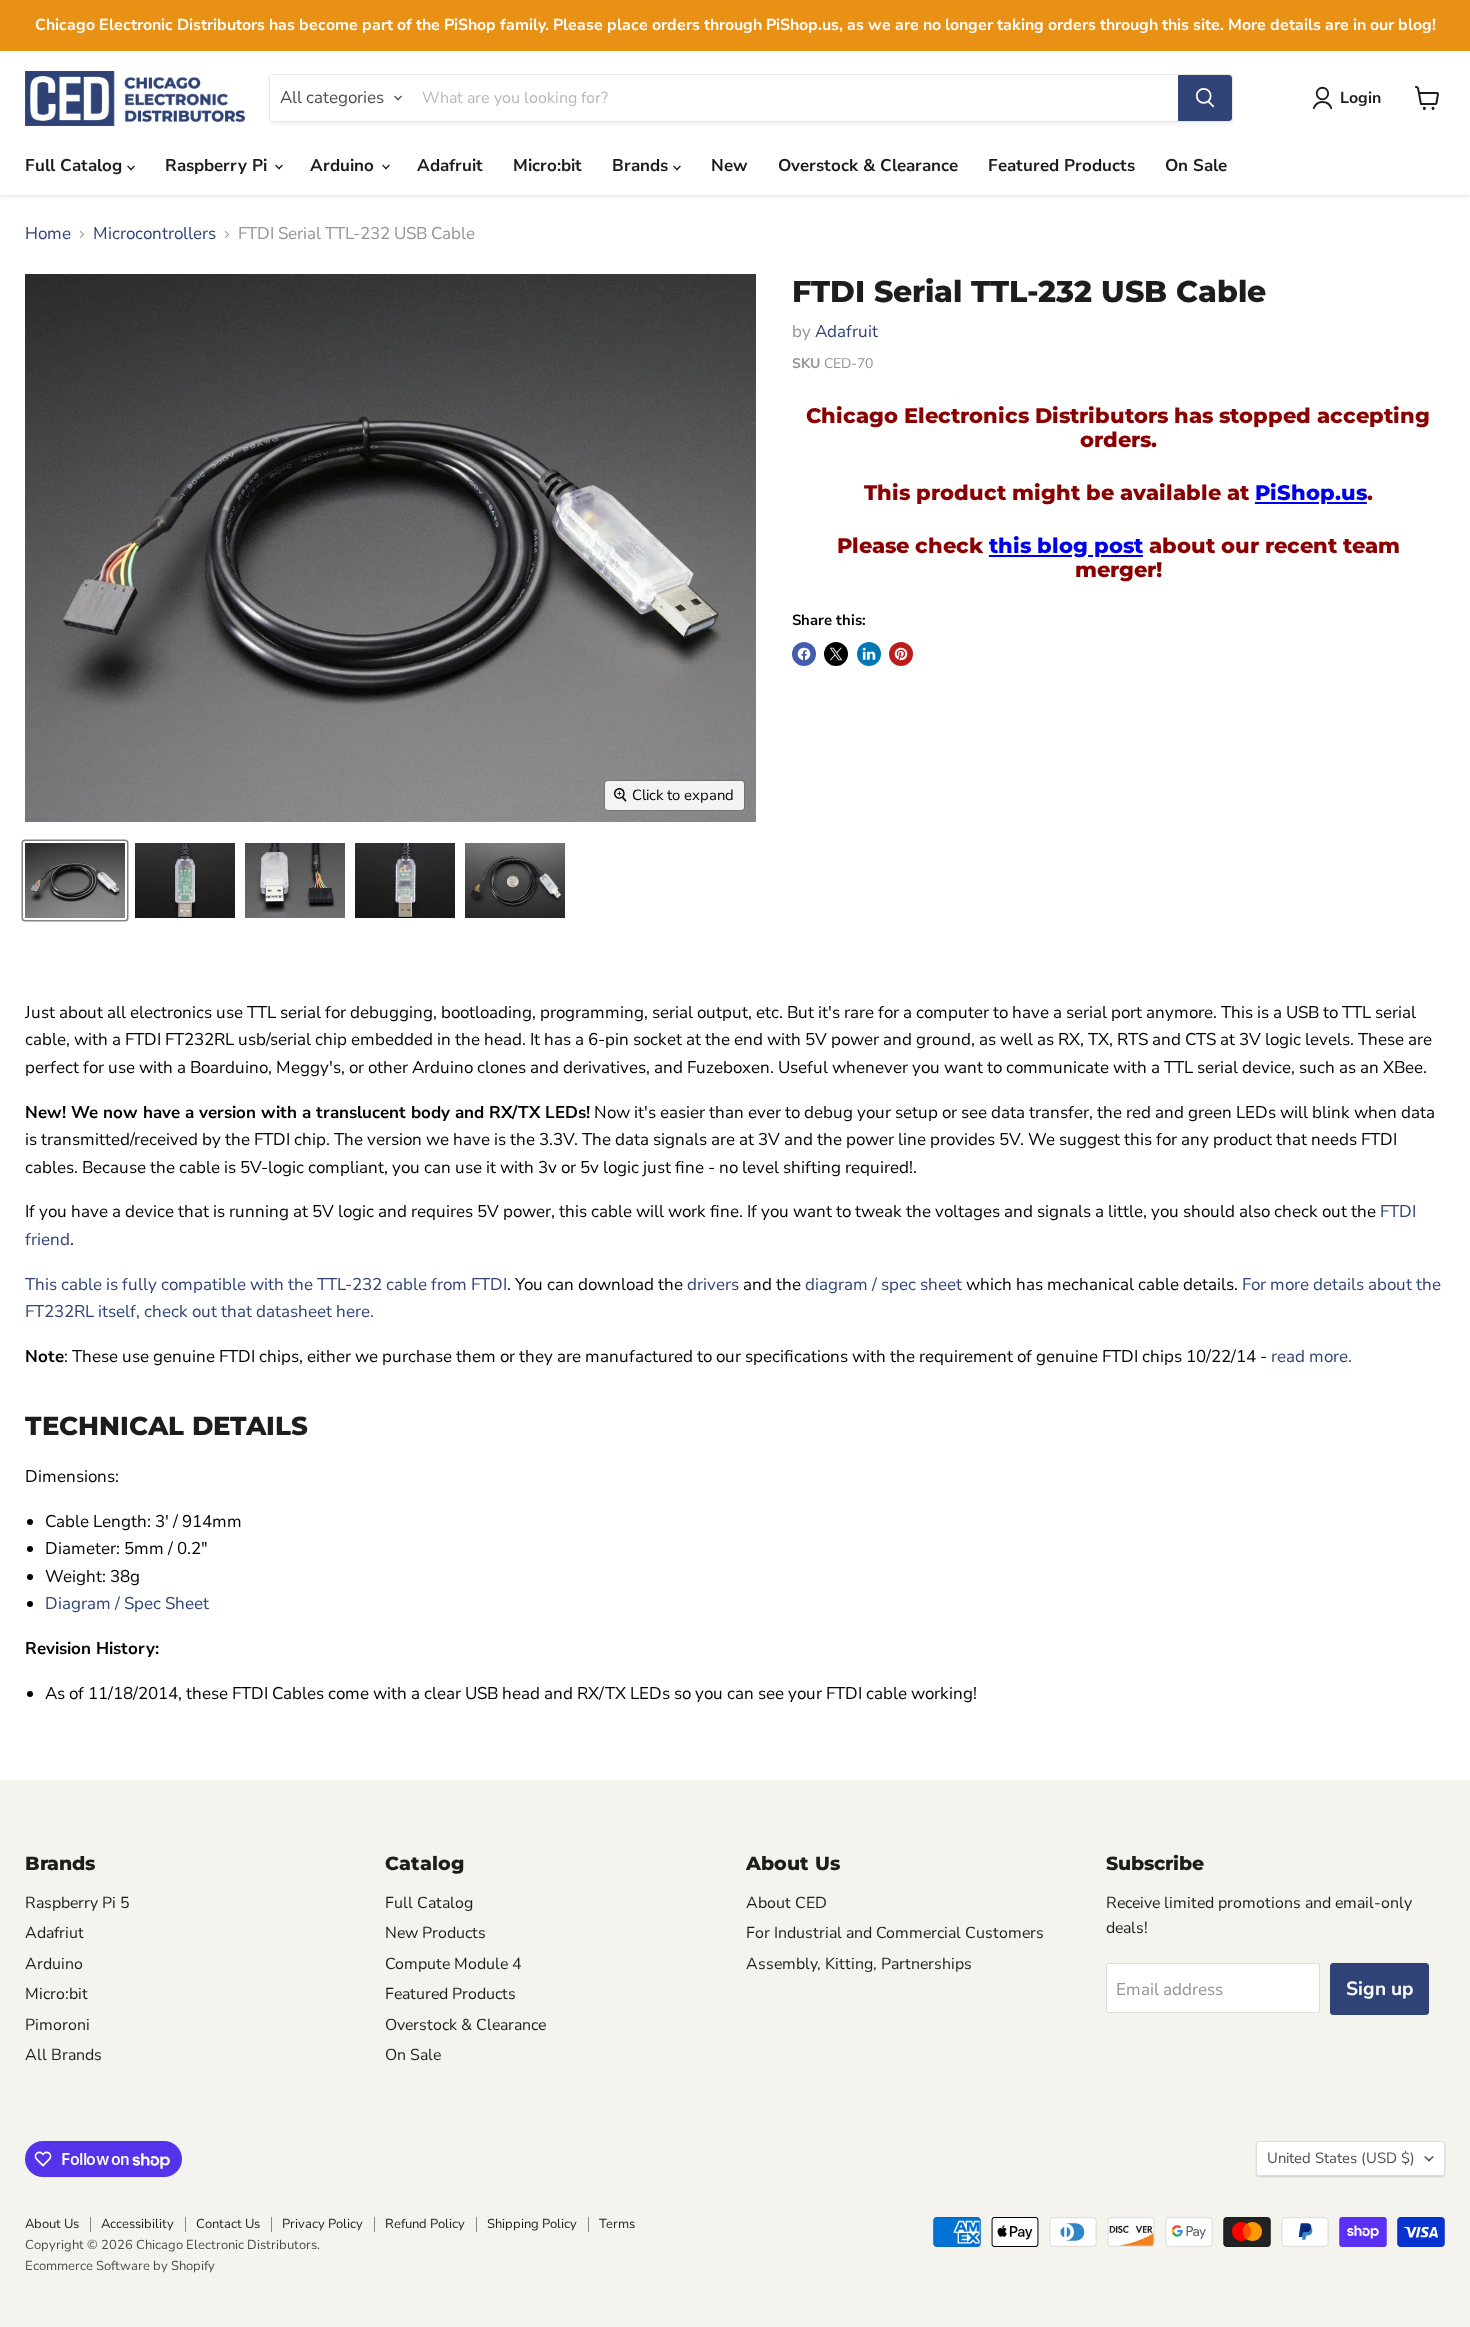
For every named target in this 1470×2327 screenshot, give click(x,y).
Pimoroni (57, 2025)
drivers (713, 1284)
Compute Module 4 (453, 1964)
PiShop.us (1311, 492)
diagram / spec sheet (883, 1284)
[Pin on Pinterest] (901, 654)
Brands (642, 165)
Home (48, 234)
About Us (52, 2224)
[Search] (1205, 98)
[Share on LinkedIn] (869, 654)
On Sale (1196, 165)
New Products (435, 1933)
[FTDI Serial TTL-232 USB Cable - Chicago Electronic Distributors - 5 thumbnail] (515, 880)
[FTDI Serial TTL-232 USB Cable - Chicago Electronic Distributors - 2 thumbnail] (185, 880)
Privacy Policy (322, 2224)
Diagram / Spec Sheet (127, 1603)
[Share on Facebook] (804, 654)
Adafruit (450, 165)
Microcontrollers (154, 234)
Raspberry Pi (218, 165)
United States (1341, 2158)
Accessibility (137, 2224)
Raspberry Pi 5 (77, 1903)
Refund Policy (425, 2224)
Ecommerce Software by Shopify (120, 2266)
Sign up (1379, 1989)
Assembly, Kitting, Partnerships (859, 1964)
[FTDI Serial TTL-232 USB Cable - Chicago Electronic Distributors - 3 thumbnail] (295, 880)
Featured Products (1061, 165)
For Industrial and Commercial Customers (895, 1933)
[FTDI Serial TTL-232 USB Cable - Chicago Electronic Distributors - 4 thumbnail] (405, 880)
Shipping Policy (532, 2224)
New (729, 165)
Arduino (344, 165)
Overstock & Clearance (868, 165)
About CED (786, 1903)
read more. (1311, 1356)
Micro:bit (547, 165)
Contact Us (228, 2224)
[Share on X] (836, 654)
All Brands (63, 2055)
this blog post (1066, 545)
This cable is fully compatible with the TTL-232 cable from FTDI (266, 1284)
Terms (617, 2224)
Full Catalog (76, 165)
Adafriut (54, 1933)
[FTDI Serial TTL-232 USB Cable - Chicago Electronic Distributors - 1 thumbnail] (75, 880)
